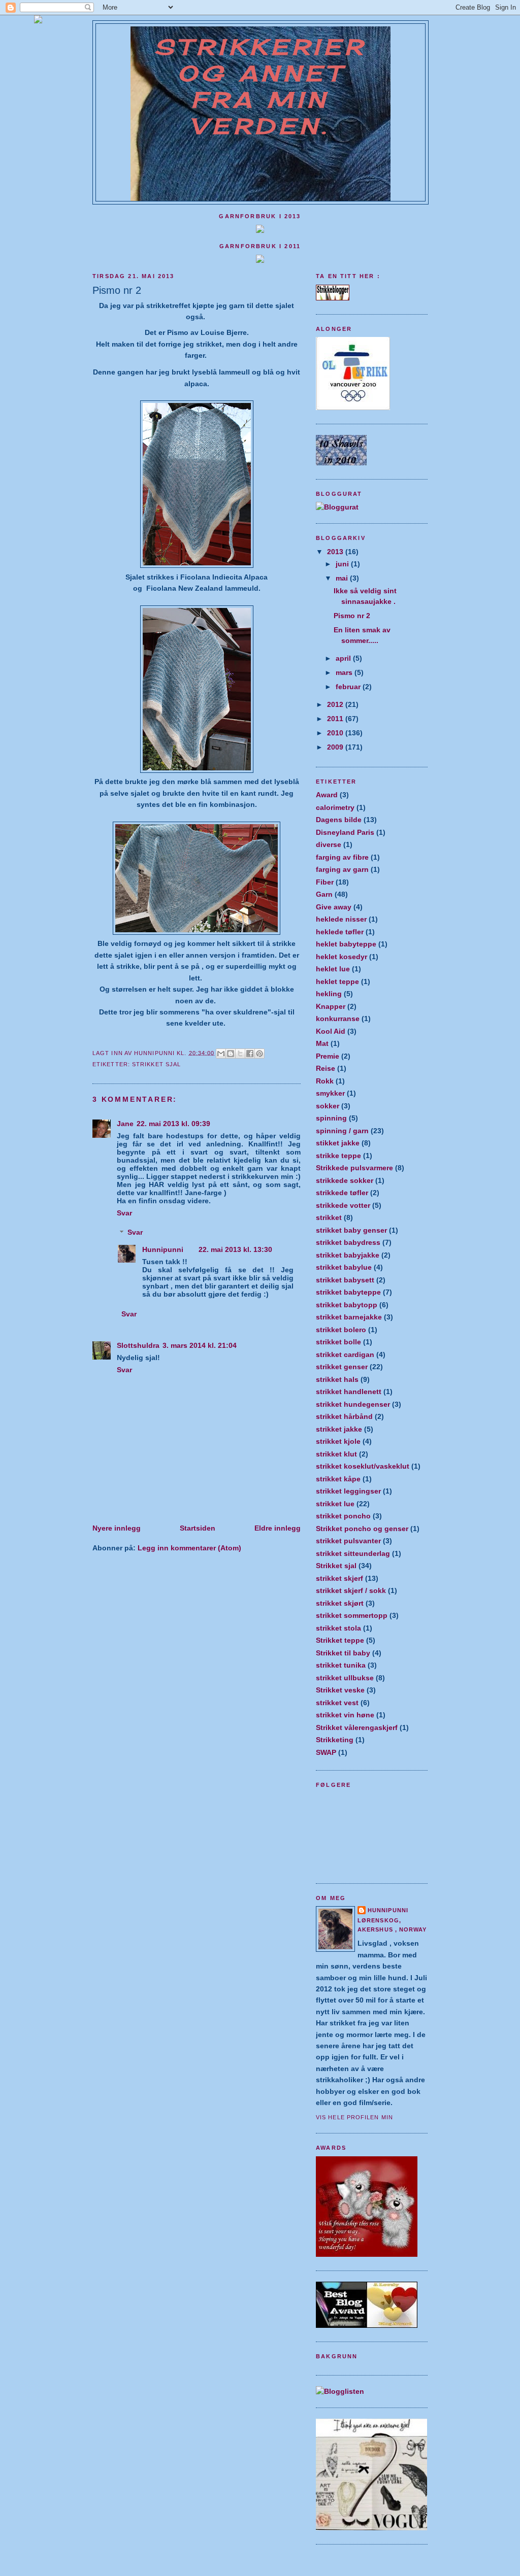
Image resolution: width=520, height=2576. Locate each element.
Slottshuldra (138, 1345)
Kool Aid (331, 1031)
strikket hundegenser (353, 1404)
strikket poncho (343, 1516)
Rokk (325, 1081)
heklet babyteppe (346, 944)
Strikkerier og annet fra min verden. (260, 87)
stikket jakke (338, 1143)
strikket (329, 1217)
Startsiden (198, 1528)
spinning (331, 1118)
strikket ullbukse (345, 1678)
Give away (334, 907)
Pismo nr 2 (352, 616)
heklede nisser (341, 919)
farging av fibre (342, 857)
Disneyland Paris (345, 832)
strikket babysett (345, 1280)
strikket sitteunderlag (353, 1553)
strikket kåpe (338, 1479)
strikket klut (336, 1454)
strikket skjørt (340, 1603)
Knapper (331, 1006)
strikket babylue (344, 1267)
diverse (329, 844)
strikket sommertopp (352, 1615)
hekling (329, 994)
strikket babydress (348, 1242)
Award (327, 795)
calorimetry (335, 807)
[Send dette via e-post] (221, 1054)
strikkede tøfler (342, 1193)
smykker (330, 1093)
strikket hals (337, 1379)
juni (343, 564)
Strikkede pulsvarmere (354, 1168)
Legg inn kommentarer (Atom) (189, 1548)
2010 (336, 733)
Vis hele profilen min (354, 2117)
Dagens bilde (339, 820)
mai (343, 578)
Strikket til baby (343, 1653)
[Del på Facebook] (250, 1054)
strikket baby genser (351, 1230)
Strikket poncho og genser (362, 1529)
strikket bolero (341, 1330)
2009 (336, 747)
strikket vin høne (345, 1715)
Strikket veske (340, 1690)
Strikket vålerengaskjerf (357, 1727)
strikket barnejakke (349, 1317)
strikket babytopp (347, 1305)
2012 (336, 704)
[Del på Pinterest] (259, 1054)
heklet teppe (337, 981)
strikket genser (342, 1367)
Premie (328, 1056)
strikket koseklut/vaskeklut (363, 1466)
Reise (326, 1068)
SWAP (326, 1752)
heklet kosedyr (342, 957)
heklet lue (333, 969)
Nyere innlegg (117, 1528)
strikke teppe (338, 1156)
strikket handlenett (349, 1392)
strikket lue (335, 1504)
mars (345, 672)
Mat (322, 1043)
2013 (336, 552)
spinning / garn (342, 1131)
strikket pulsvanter (348, 1541)
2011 (336, 719)
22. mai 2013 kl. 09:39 (173, 1124)
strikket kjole (338, 1441)
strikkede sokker (345, 1180)
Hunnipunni (163, 1249)
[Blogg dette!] (231, 1054)
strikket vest (337, 1703)
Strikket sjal (156, 1064)
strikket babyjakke (348, 1255)
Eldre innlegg (278, 1528)
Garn (324, 894)
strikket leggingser (348, 1491)
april (344, 658)
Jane (125, 1124)
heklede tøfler (340, 932)
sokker (328, 1106)
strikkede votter (343, 1205)
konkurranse (338, 1019)
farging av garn (342, 869)
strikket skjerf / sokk (351, 1590)
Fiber (325, 882)
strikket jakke (339, 1429)
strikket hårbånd (344, 1416)
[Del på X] (240, 1054)
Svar (124, 1213)
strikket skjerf (339, 1578)
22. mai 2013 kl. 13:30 (235, 1249)
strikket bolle (338, 1342)
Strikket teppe (340, 1640)
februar (349, 687)
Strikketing (335, 1740)
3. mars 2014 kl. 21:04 (200, 1345)
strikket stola (338, 1628)
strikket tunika (341, 1665)
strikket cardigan (345, 1354)
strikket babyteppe (348, 1292)
